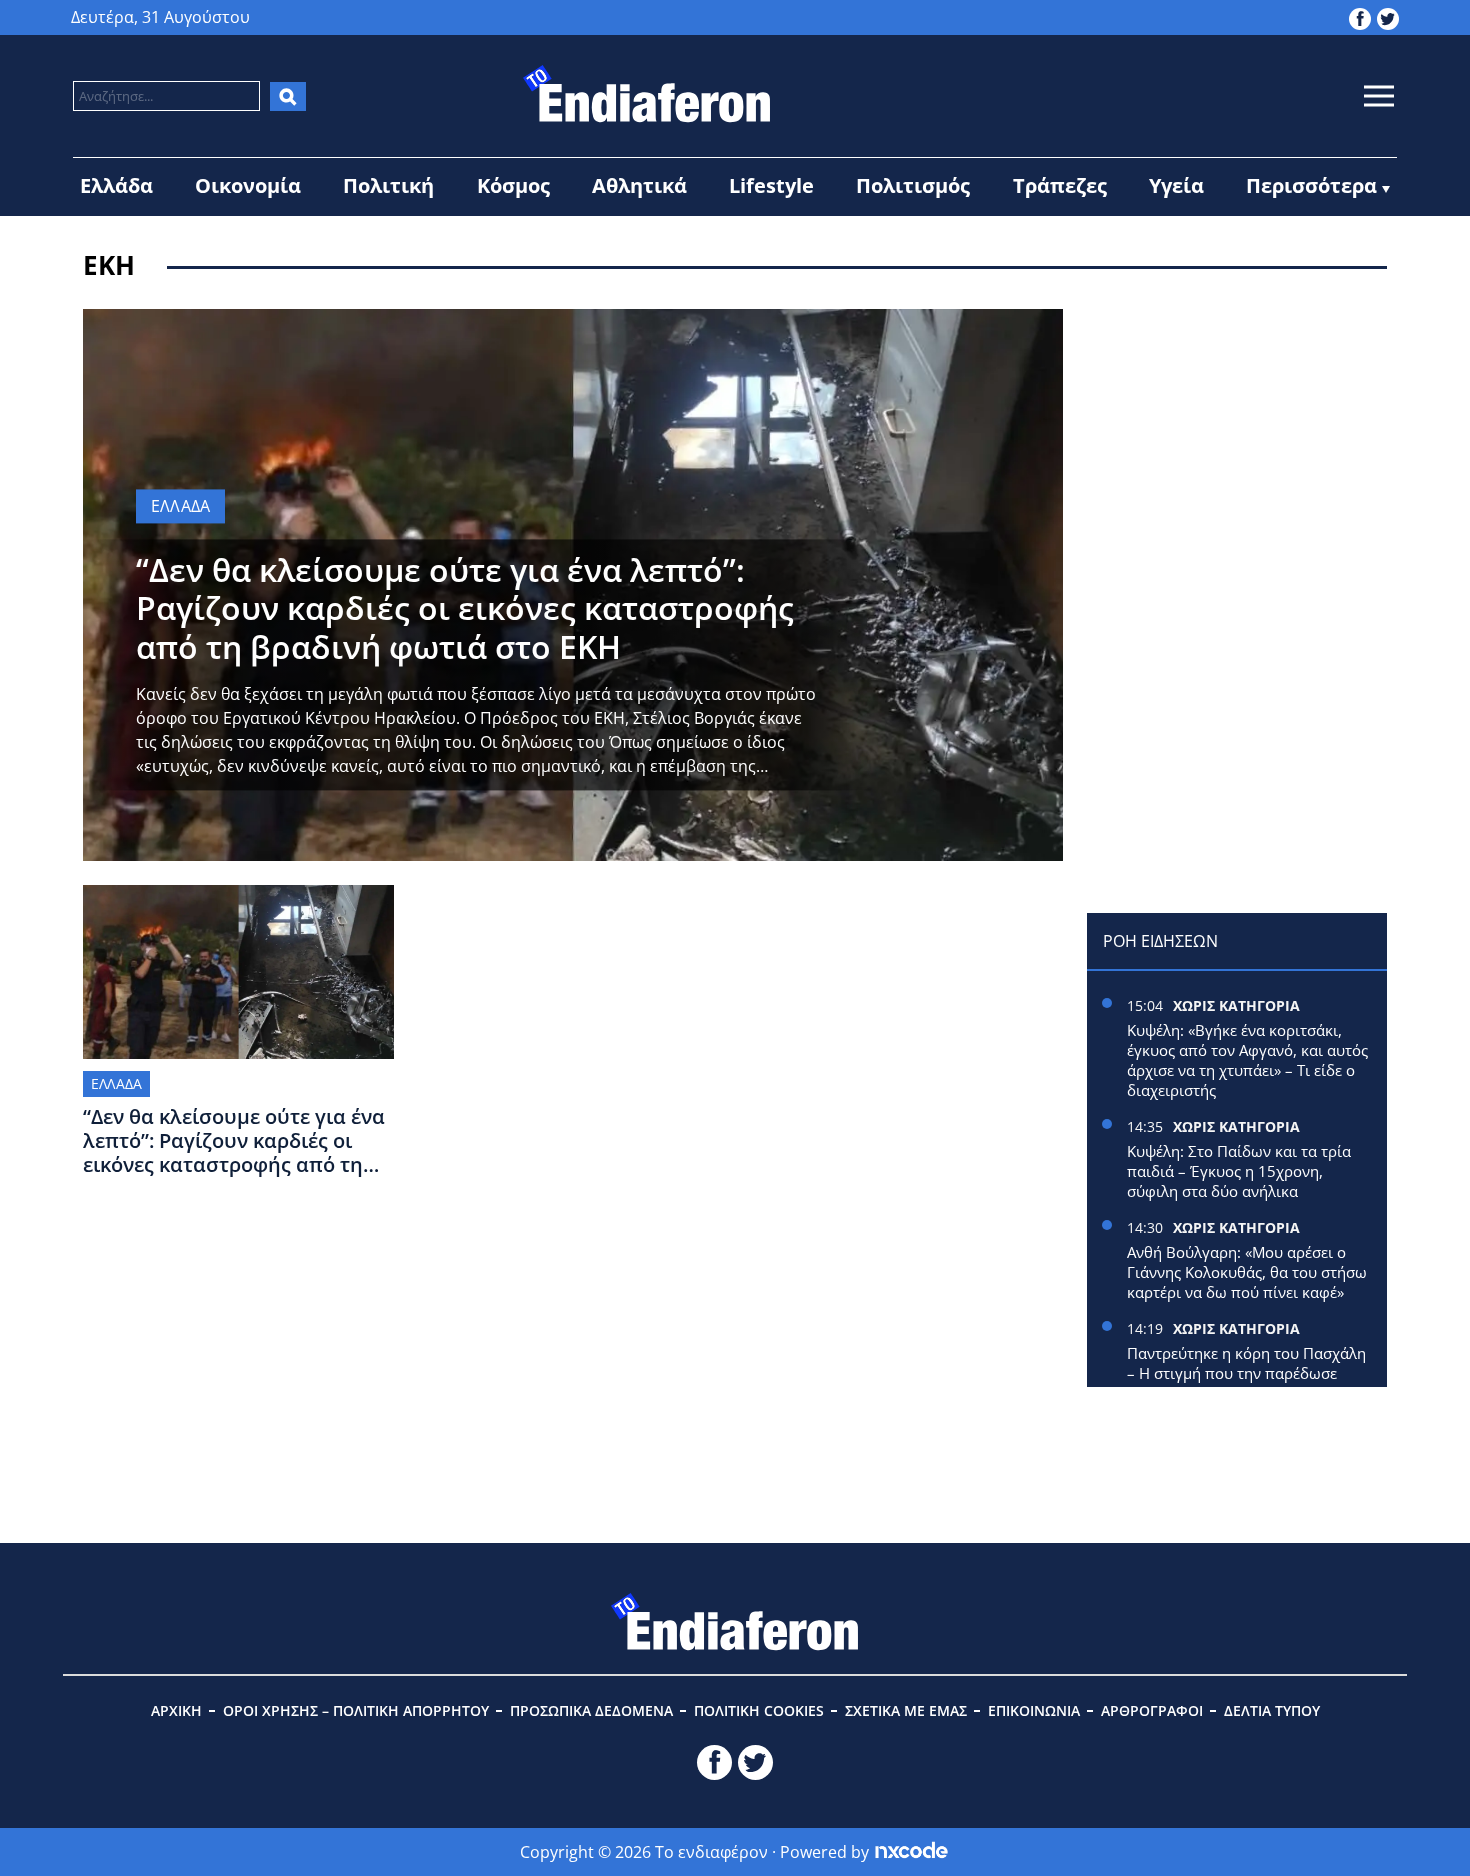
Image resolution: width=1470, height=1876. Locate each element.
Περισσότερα (1311, 185)
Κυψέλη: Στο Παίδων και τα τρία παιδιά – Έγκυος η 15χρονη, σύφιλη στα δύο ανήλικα (1239, 1171)
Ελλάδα (116, 185)
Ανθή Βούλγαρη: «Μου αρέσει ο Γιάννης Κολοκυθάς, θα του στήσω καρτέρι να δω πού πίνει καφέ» (1247, 1272)
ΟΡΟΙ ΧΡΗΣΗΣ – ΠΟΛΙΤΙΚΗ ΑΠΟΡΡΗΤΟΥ (356, 1710)
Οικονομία (248, 185)
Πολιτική (388, 185)
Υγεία (1176, 185)
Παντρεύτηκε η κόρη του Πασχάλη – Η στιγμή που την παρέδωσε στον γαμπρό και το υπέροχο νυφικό (1246, 1383)
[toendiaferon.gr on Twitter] (1388, 17)
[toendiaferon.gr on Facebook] (1360, 17)
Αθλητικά (639, 185)
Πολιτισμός (913, 185)
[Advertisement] (1237, 434)
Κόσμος (513, 185)
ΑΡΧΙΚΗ (176, 1710)
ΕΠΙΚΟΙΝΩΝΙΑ (1034, 1710)
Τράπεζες (1060, 185)
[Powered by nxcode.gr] (911, 1852)
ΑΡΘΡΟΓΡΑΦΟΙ (1152, 1710)
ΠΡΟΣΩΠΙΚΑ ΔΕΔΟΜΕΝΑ (591, 1710)
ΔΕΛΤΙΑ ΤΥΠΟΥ (1272, 1710)
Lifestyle (771, 185)
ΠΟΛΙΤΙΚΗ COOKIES (759, 1710)
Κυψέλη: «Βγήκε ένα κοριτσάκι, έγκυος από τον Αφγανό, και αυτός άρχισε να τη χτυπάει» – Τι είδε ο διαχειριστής (1247, 1060)
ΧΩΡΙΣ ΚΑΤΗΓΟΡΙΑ (1236, 1005)
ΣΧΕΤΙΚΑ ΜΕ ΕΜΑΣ (906, 1710)
